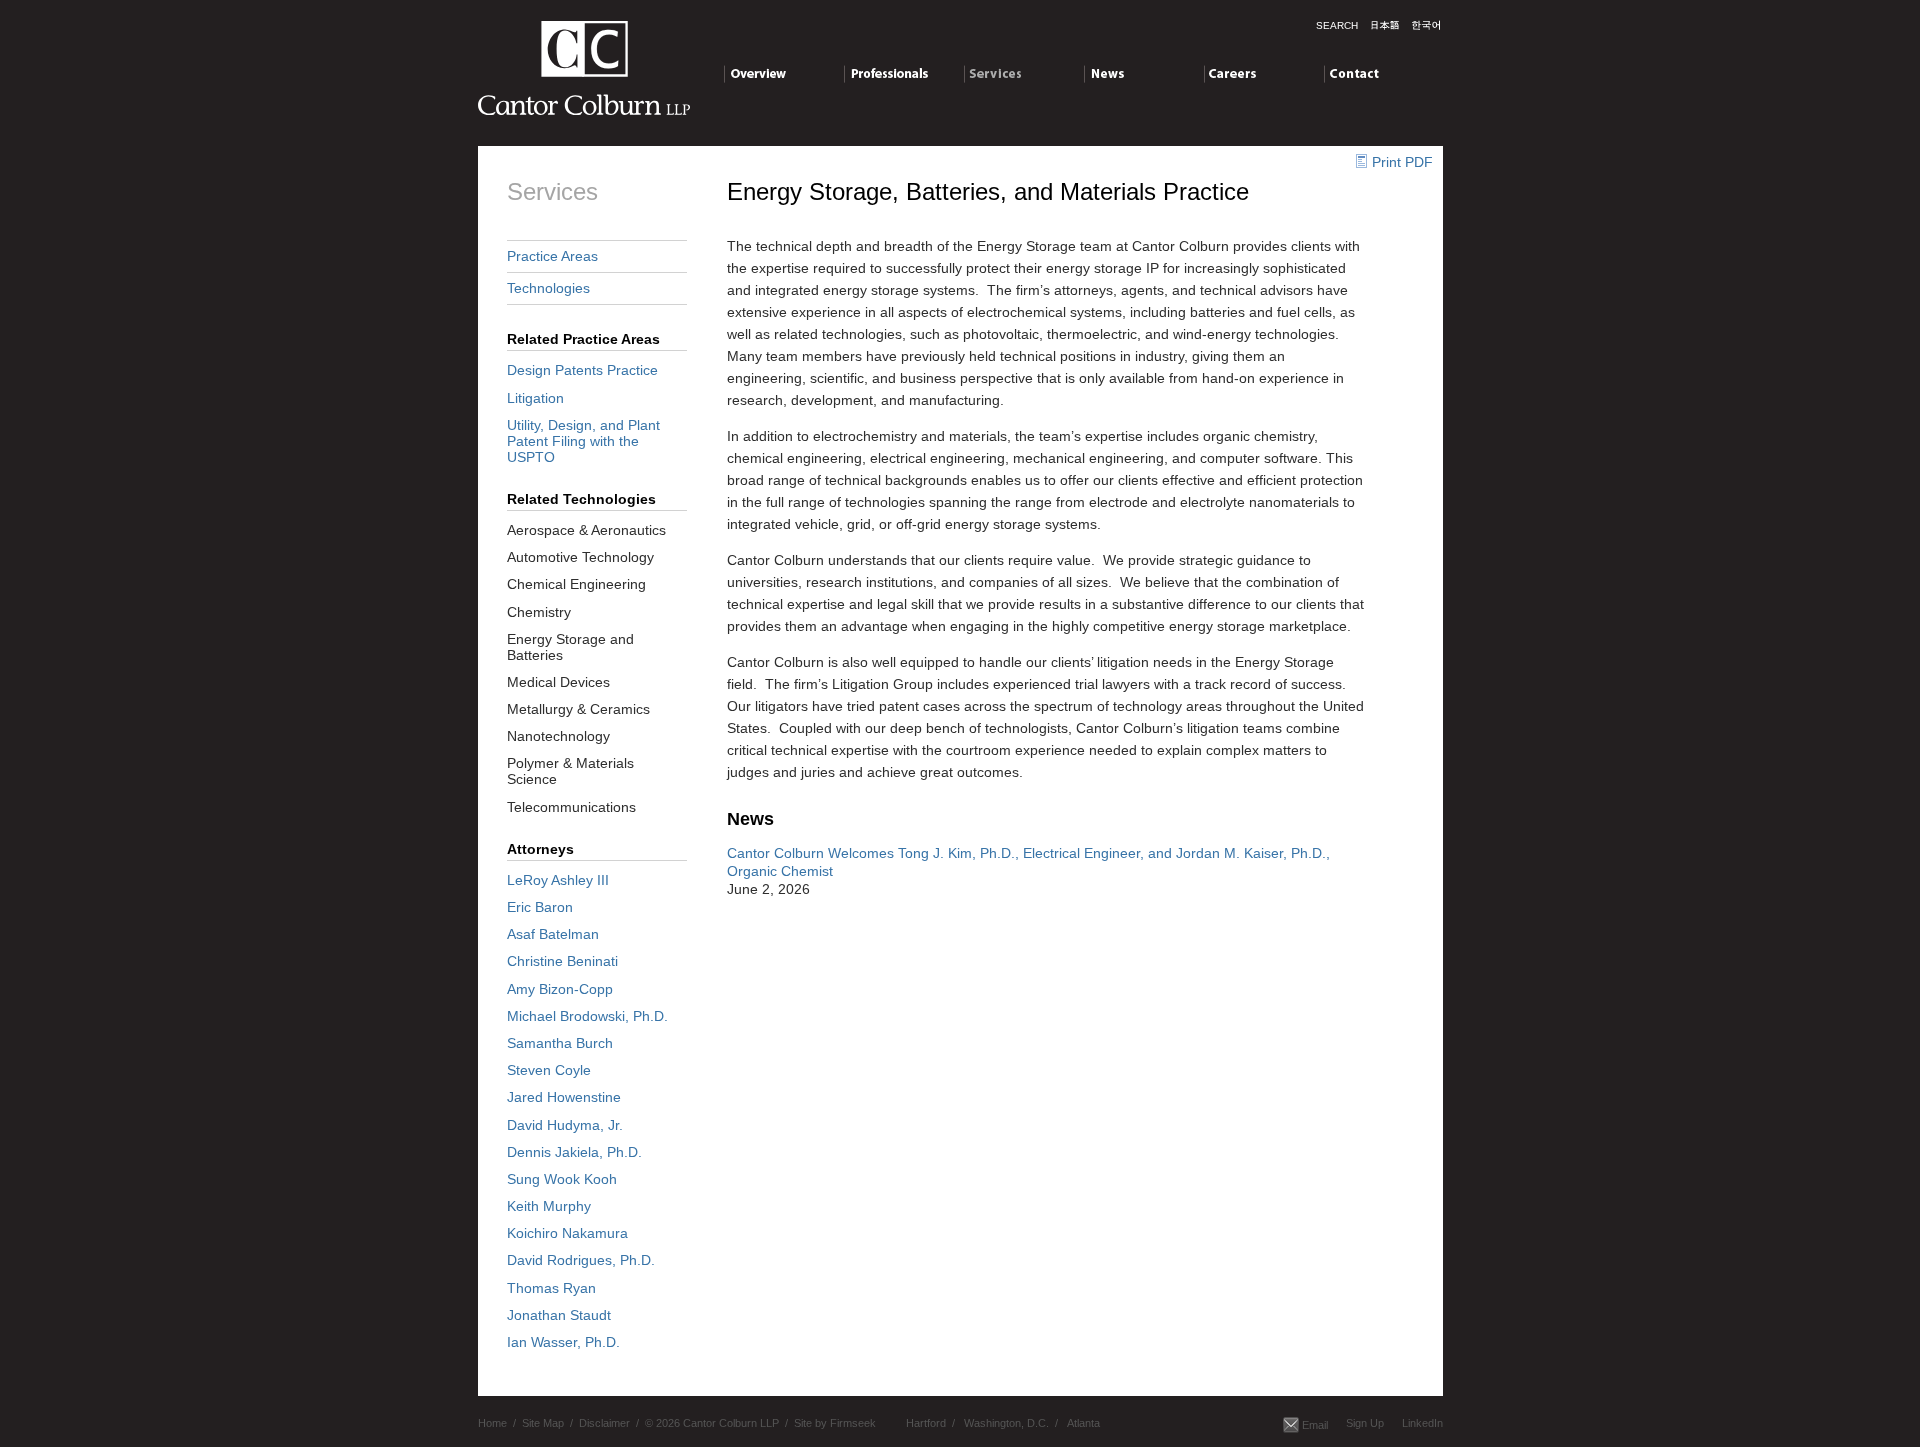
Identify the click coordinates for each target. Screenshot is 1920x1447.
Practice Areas (552, 256)
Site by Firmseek (835, 1423)
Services (991, 73)
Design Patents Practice (582, 370)
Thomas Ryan (551, 1288)
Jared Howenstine (564, 1097)
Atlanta (1083, 1423)
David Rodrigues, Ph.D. (581, 1260)
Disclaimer (604, 1423)
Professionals (886, 73)
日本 (1385, 25)
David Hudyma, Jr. (565, 1125)
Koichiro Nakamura (567, 1233)
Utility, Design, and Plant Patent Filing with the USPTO (583, 441)
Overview (753, 73)
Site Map (543, 1423)
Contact (1348, 73)
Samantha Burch (560, 1043)
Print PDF (1402, 162)
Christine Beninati (562, 961)
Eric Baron (540, 907)
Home (492, 1423)
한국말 (1426, 25)
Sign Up (1365, 1423)
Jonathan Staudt (559, 1315)
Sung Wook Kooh (562, 1179)
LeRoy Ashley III (558, 880)
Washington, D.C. (1006, 1423)
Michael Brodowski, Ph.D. (587, 1016)
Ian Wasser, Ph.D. (563, 1342)
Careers (1229, 73)
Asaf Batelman (553, 934)
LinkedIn (1422, 1423)
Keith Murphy (549, 1206)
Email (1315, 1425)
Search (1337, 25)
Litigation (535, 398)
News (1101, 73)
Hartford (926, 1423)
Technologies (548, 288)
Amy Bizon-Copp (560, 989)
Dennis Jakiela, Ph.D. (574, 1152)
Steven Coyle (549, 1070)
